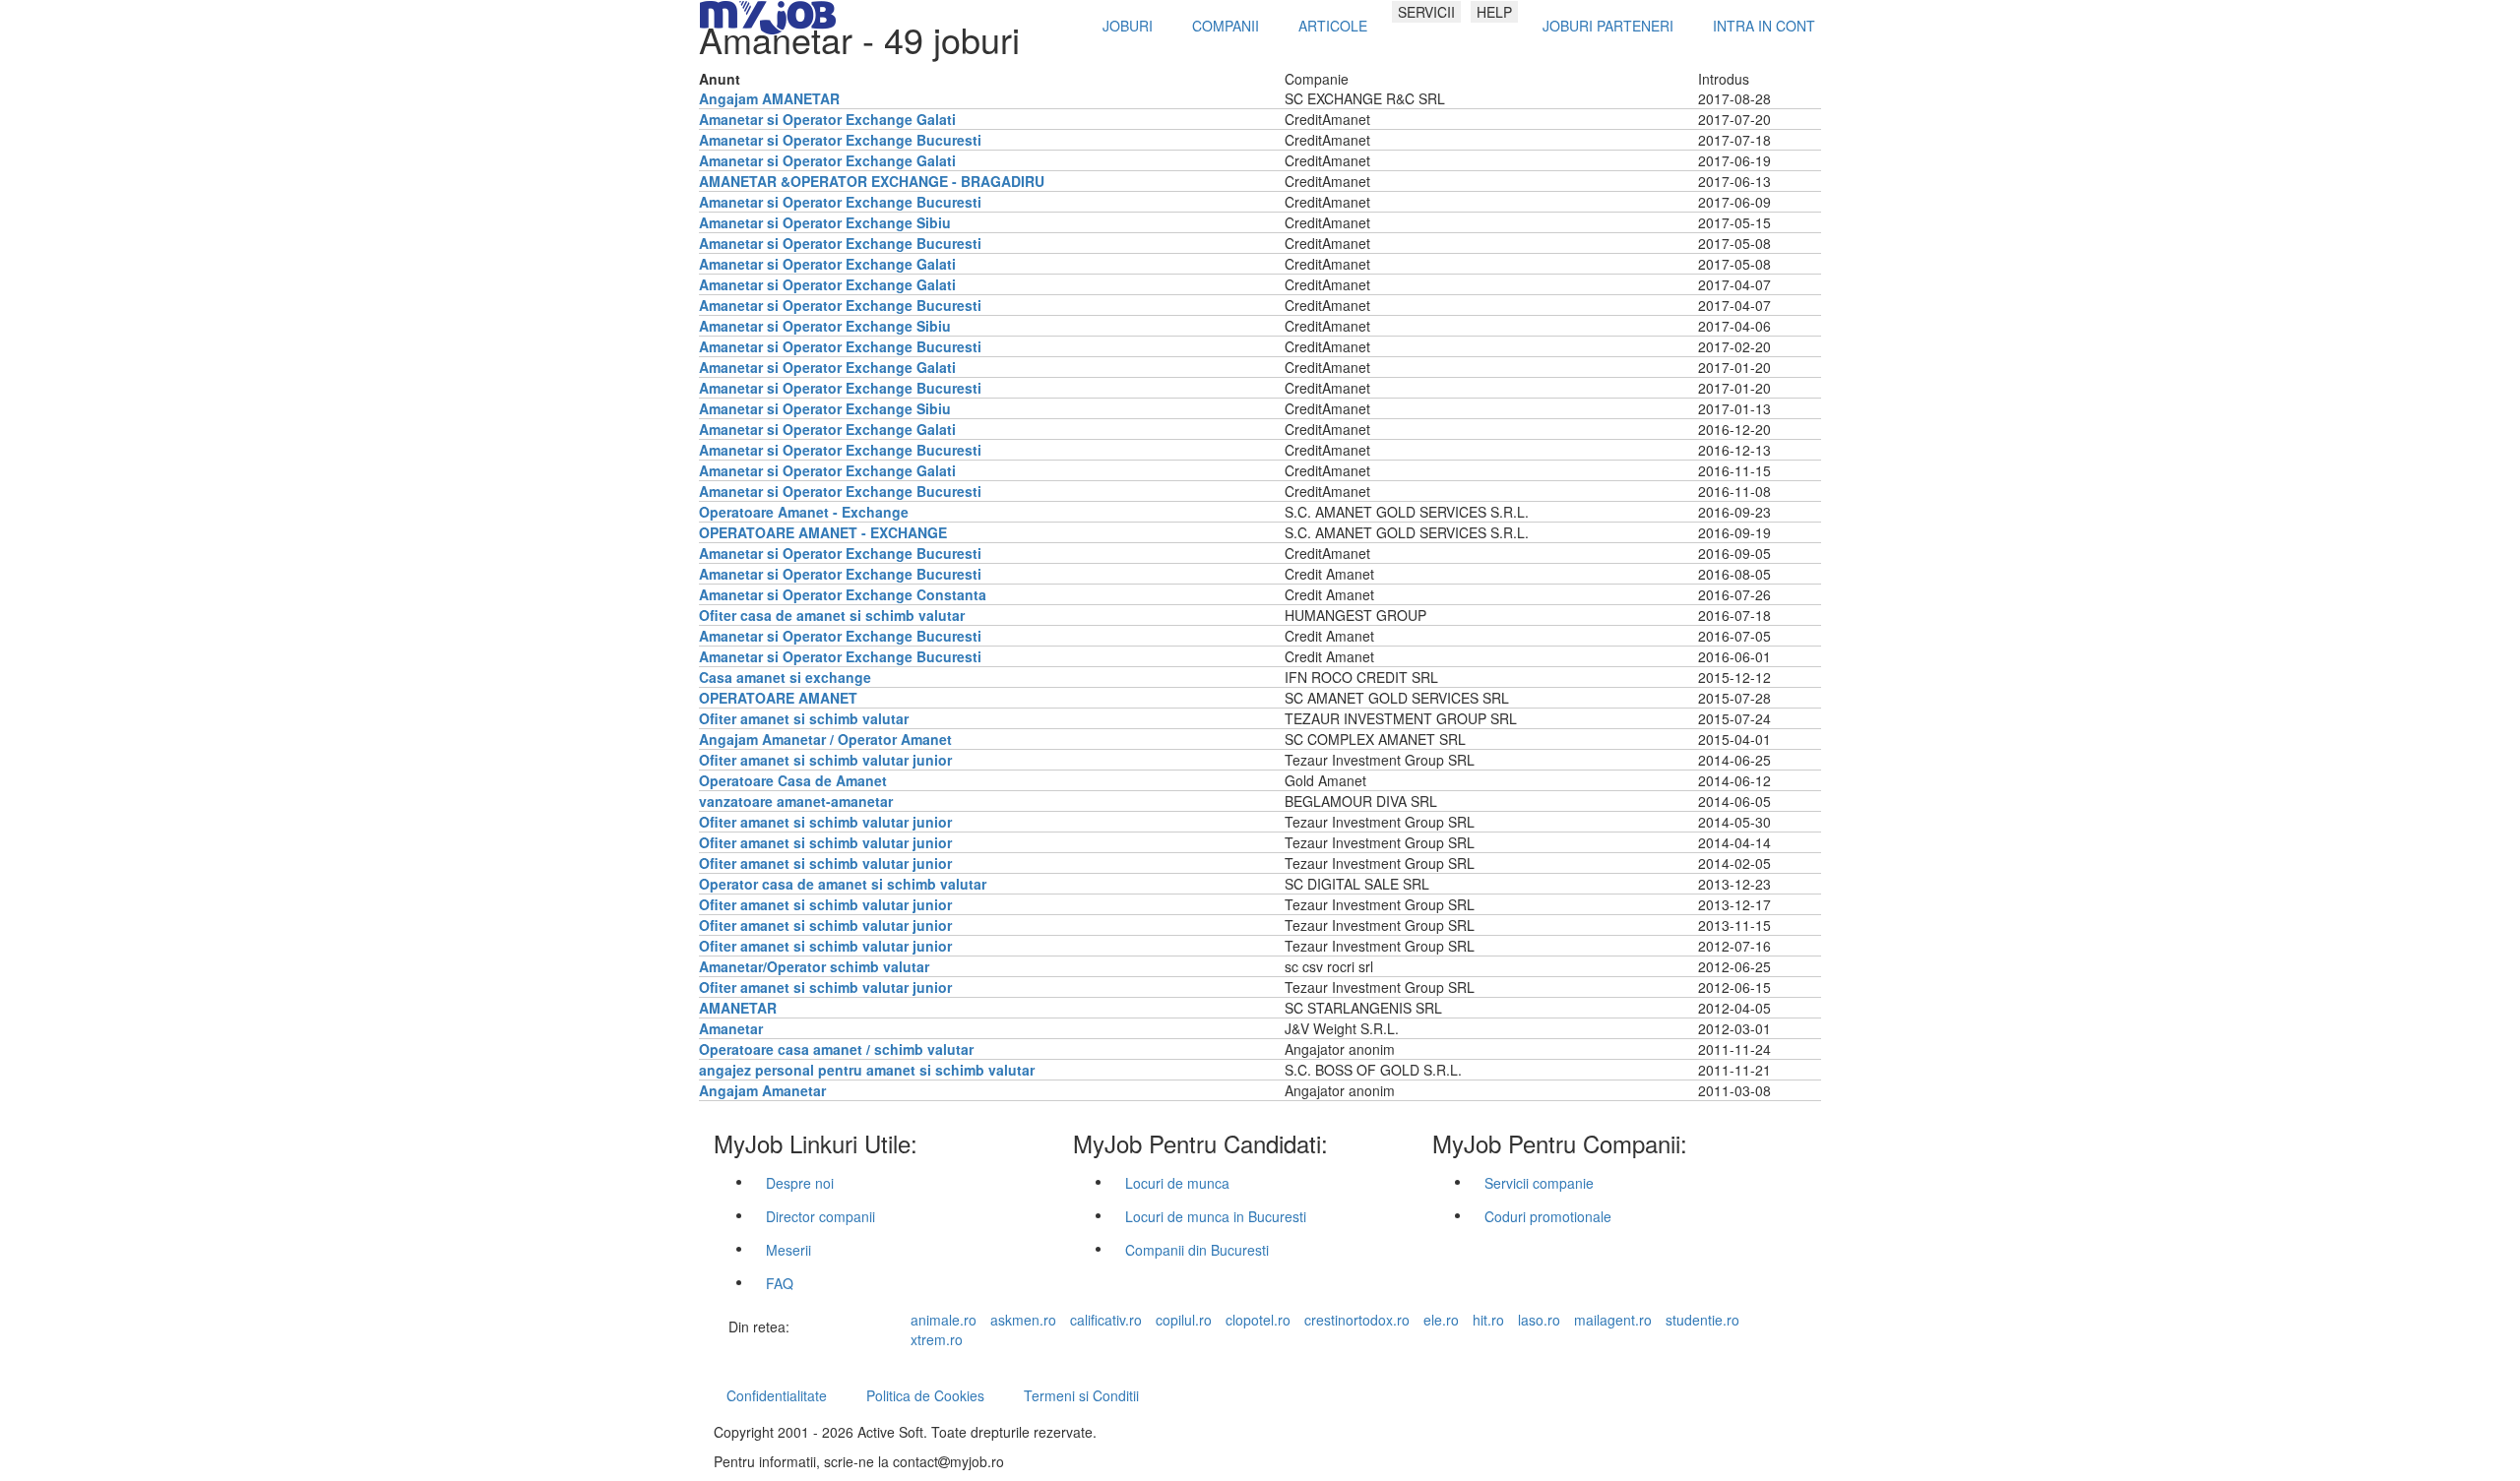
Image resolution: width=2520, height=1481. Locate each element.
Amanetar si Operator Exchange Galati (827, 119)
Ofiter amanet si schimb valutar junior (825, 760)
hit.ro (1488, 1320)
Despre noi (800, 1183)
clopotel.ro (1258, 1320)
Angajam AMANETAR (769, 98)
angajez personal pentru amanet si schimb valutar (867, 1070)
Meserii (788, 1250)
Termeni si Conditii (1081, 1395)
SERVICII (1426, 12)
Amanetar (731, 1028)
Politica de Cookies (925, 1395)
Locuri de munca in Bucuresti (1216, 1216)
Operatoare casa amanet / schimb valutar (836, 1049)
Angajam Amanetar (762, 1090)
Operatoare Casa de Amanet (793, 780)
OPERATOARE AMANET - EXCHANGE (823, 532)
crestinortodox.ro (1357, 1320)
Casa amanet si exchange (785, 677)
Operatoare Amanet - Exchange (804, 512)
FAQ (780, 1283)
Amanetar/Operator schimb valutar (814, 966)
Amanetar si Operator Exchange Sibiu (825, 222)
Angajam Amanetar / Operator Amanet (825, 739)
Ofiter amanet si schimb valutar (804, 718)
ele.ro (1441, 1320)
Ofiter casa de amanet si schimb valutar (832, 615)
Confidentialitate (777, 1395)
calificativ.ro (1106, 1320)
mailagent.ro (1613, 1320)
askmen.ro (1023, 1320)
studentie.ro (1702, 1320)
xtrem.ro (937, 1339)
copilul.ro (1184, 1320)
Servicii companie (1539, 1183)
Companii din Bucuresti (1197, 1250)
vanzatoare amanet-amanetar (796, 801)
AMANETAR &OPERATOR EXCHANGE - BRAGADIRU (872, 181)
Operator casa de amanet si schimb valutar (843, 884)
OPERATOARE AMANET (778, 698)
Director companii (820, 1216)
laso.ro (1539, 1320)
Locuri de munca (1177, 1183)
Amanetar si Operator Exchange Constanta (843, 594)
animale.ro (944, 1320)
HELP (1494, 12)
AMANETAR (738, 1008)
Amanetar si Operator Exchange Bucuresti (840, 140)
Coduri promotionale (1548, 1216)
